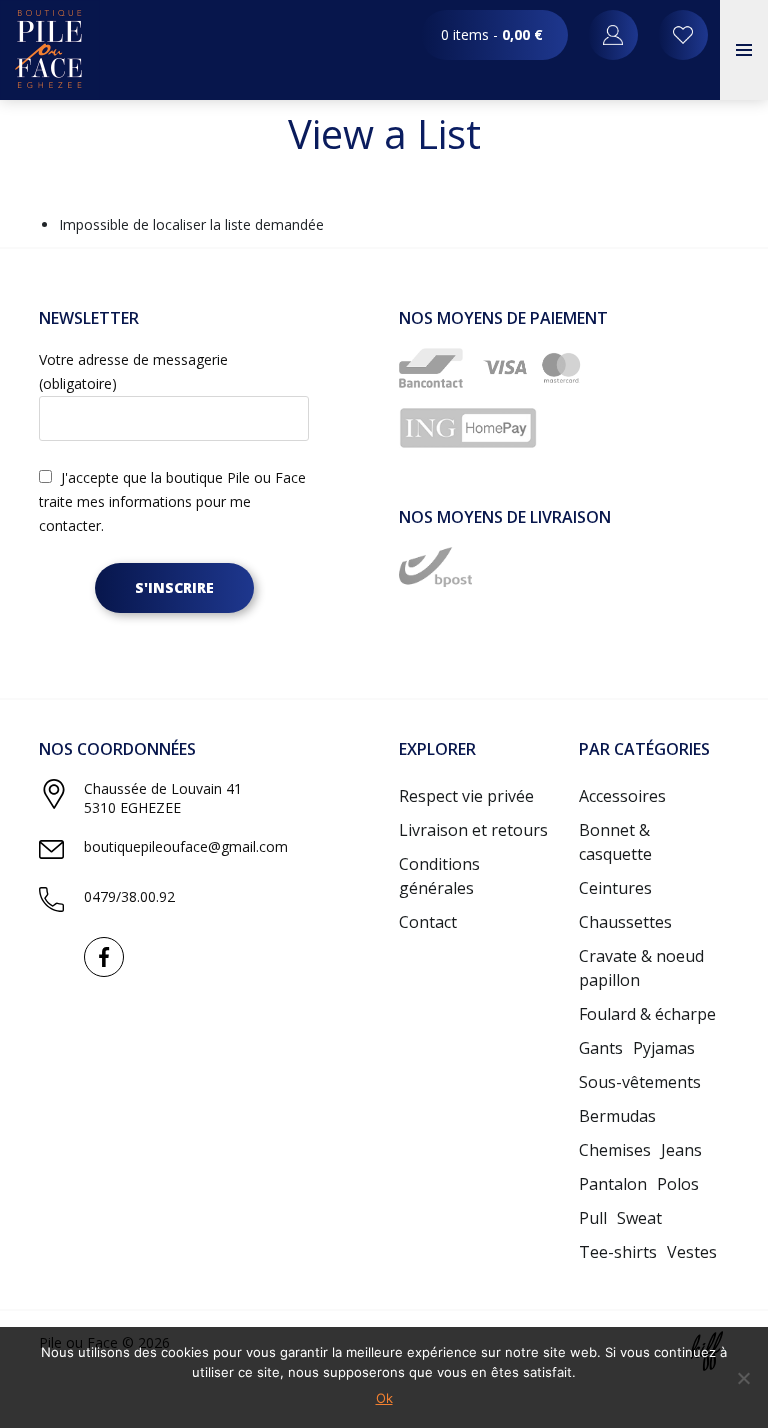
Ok (384, 1398)
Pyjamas (664, 1048)
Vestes (692, 1252)
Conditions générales (439, 876)
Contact (428, 922)
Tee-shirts (618, 1252)
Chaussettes (625, 922)
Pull (593, 1218)
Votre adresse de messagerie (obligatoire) (133, 371)
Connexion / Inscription (613, 35)
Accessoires (622, 796)
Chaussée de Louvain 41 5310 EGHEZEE (163, 798)
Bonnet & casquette (615, 842)
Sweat (639, 1218)
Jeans (681, 1150)
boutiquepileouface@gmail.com (186, 846)
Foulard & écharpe (647, 1014)
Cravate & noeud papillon (641, 968)
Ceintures (615, 888)
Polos (678, 1184)
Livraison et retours (473, 830)
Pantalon (613, 1184)
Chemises (615, 1150)
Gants (601, 1048)
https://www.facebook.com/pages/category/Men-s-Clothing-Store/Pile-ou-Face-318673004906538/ (104, 957)
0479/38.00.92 (129, 896)
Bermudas (617, 1116)
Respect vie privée (466, 796)
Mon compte (683, 35)
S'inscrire (174, 587)
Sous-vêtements (640, 1082)
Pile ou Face (50, 50)
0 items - (492, 34)
